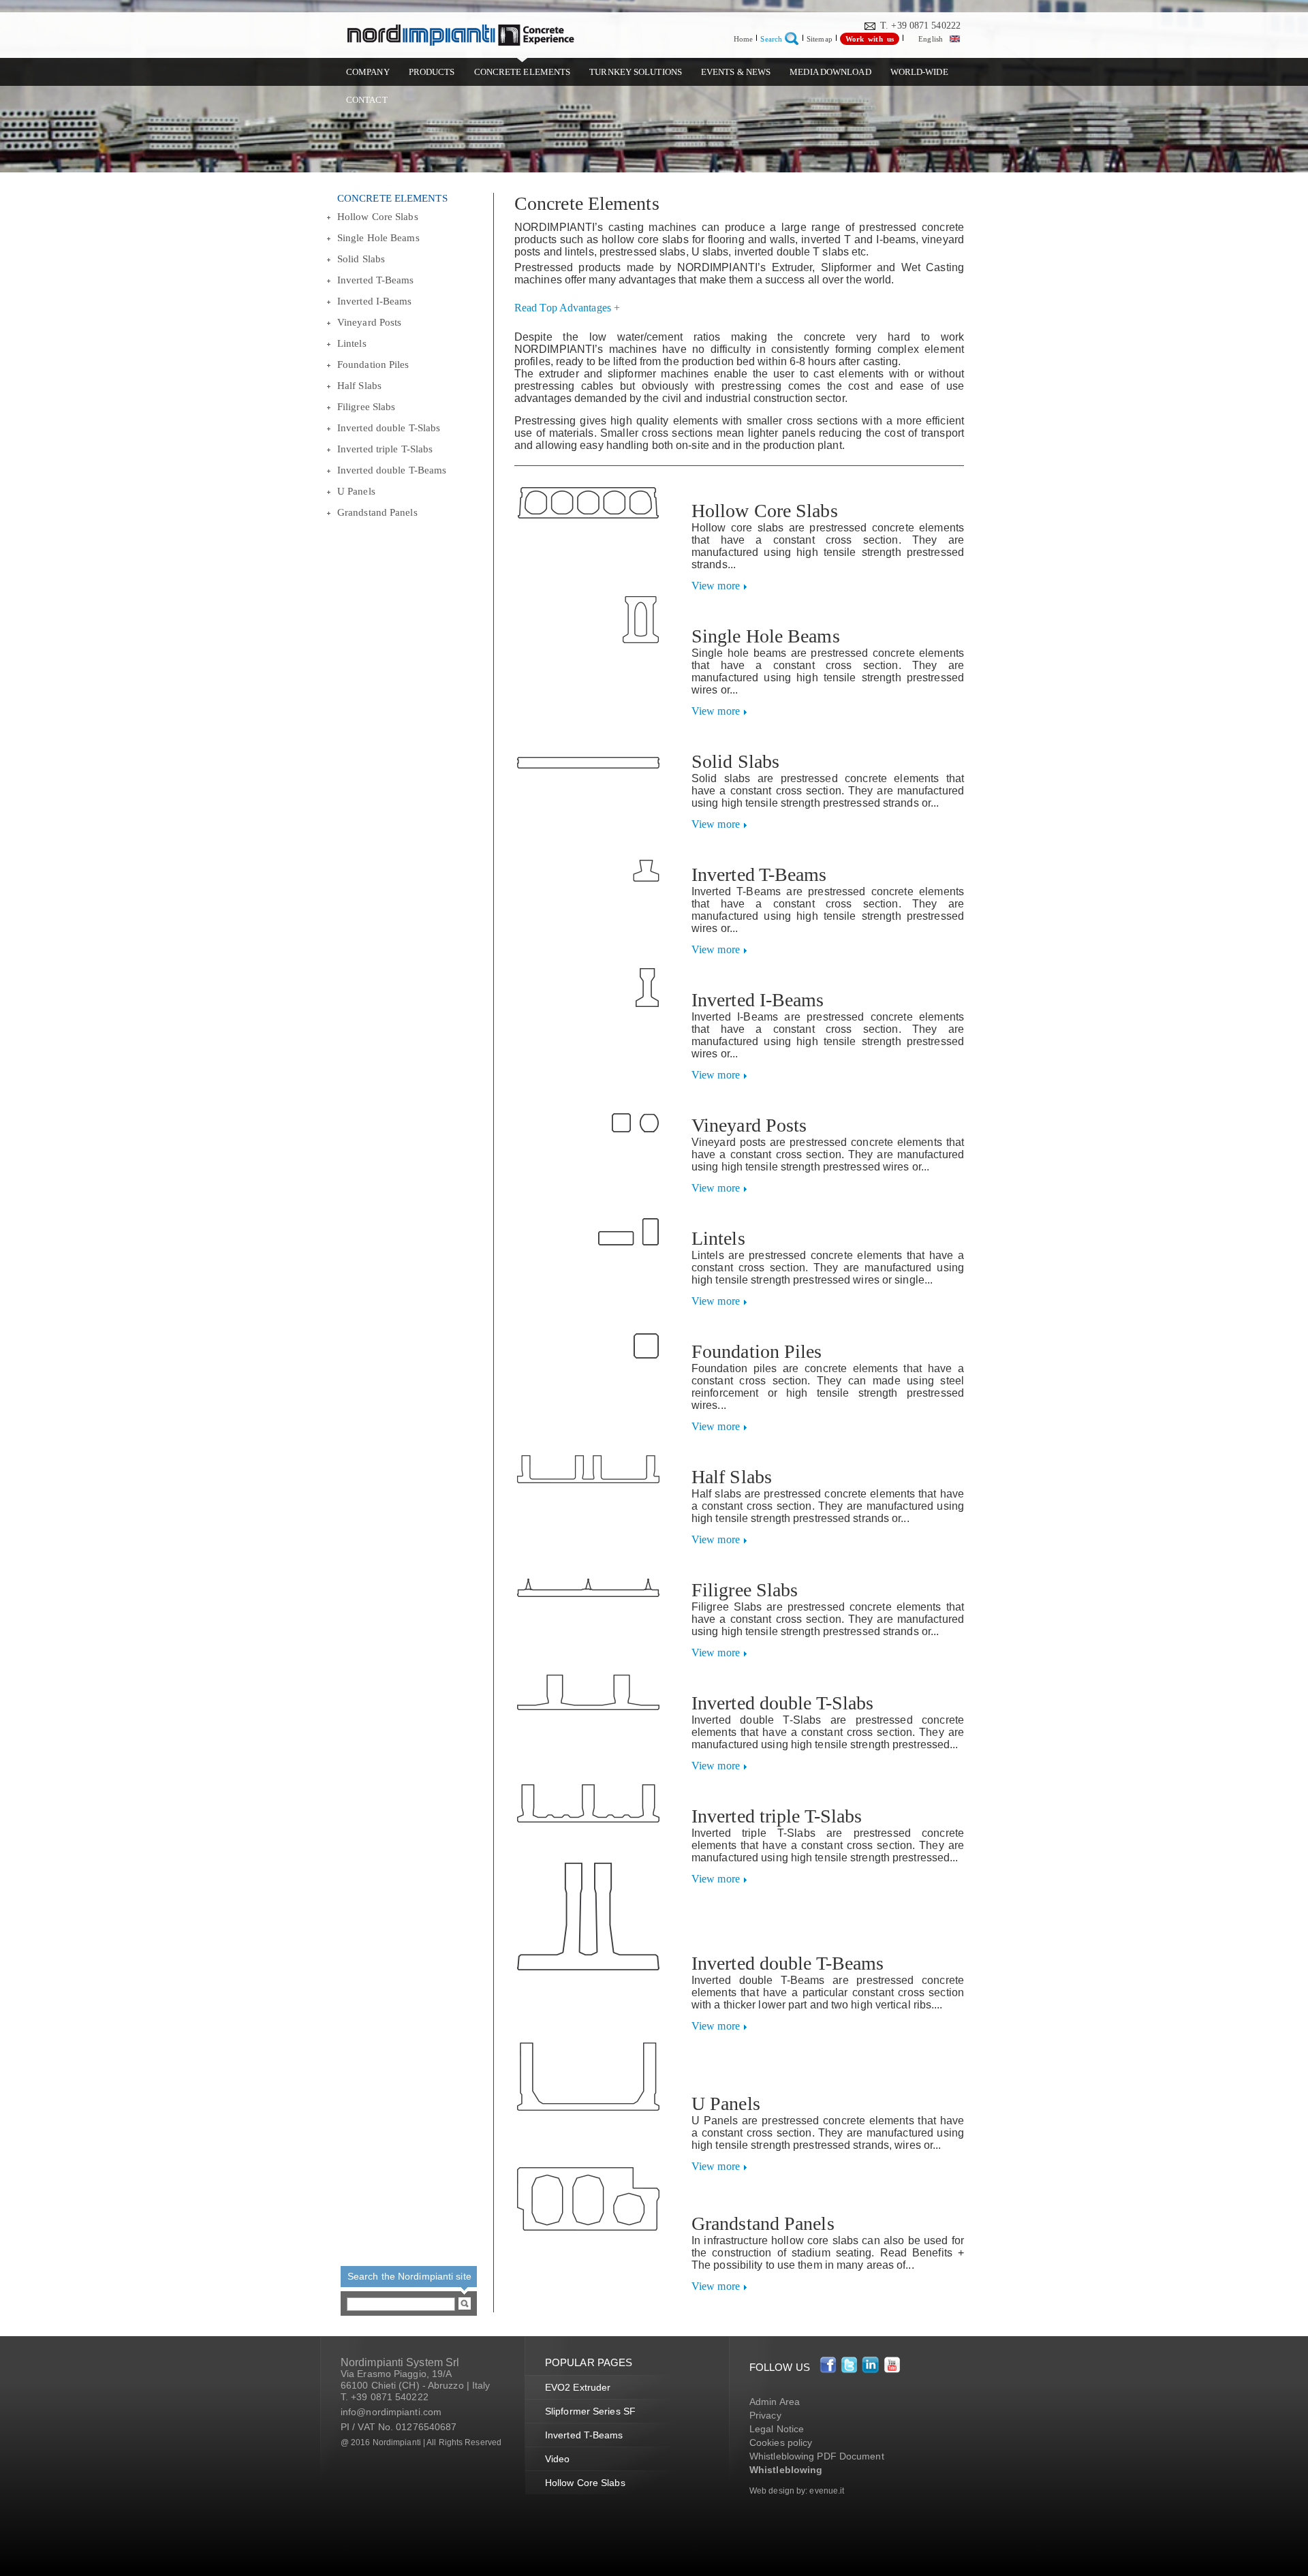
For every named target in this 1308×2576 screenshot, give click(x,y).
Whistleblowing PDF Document (817, 2456)
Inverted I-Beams (375, 301)
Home (743, 39)
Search (771, 39)
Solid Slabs (361, 259)
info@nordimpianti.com (391, 2412)
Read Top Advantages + (567, 308)
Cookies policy (781, 2442)
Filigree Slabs (366, 407)
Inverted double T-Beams (392, 470)
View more (716, 586)
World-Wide (919, 72)
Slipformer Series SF (590, 2411)
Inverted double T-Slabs (389, 428)
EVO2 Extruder (578, 2387)
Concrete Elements (523, 72)
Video (558, 2459)
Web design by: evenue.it (797, 2491)
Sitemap (820, 39)
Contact (367, 100)
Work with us (870, 39)
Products (432, 72)
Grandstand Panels (377, 512)
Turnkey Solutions (636, 72)
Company (368, 72)
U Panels (356, 491)
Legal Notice (777, 2429)
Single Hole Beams (378, 238)
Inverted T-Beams (376, 280)
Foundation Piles (373, 364)
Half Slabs (359, 386)
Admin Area (775, 2402)
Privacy (765, 2415)
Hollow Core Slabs (378, 217)
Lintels (352, 343)
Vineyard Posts (369, 322)
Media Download (830, 72)
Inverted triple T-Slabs (385, 449)
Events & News (736, 72)
